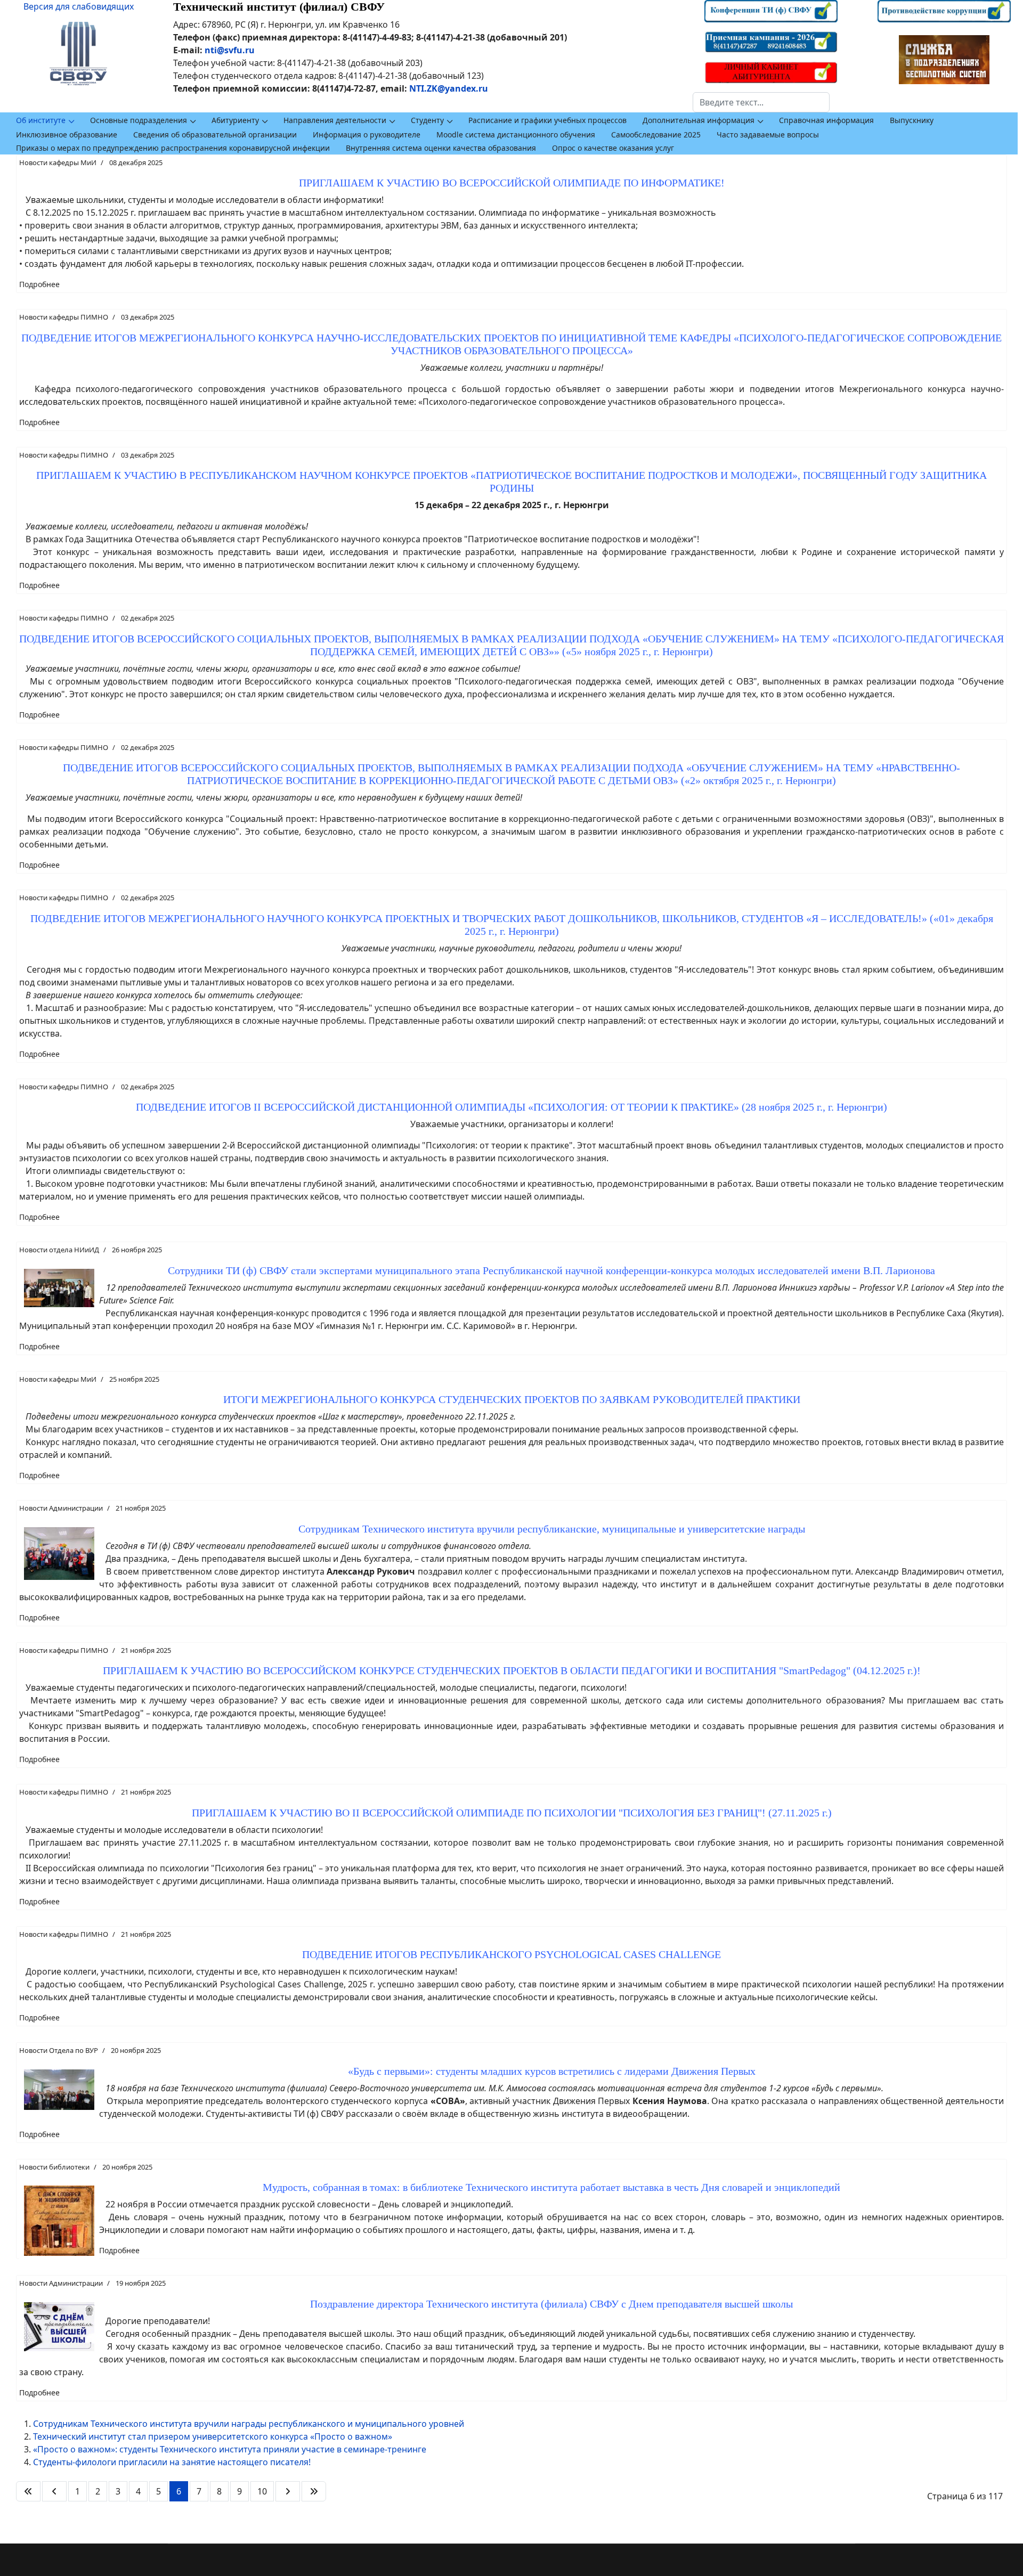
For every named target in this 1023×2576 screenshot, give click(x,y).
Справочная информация (826, 120)
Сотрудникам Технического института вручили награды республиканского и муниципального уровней (249, 2424)
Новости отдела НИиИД (59, 1250)
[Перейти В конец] (314, 2491)
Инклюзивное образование (67, 134)
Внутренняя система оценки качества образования (441, 148)
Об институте (41, 120)
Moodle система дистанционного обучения (516, 134)
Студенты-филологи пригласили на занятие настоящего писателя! (172, 2462)
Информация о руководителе (367, 134)
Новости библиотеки (54, 2167)
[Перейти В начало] (28, 2491)
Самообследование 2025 (656, 134)
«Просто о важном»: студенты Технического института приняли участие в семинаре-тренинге (230, 2449)
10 (262, 2491)
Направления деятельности (335, 120)
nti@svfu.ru (230, 50)
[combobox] (761, 102)
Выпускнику (912, 120)
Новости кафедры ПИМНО (64, 317)
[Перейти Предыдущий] (54, 2491)
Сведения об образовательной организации (215, 134)
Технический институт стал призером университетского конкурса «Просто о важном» (213, 2436)
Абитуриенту (235, 120)
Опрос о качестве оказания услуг (613, 148)
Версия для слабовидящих (79, 6)
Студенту (427, 120)
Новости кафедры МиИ (58, 162)
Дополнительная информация (699, 120)
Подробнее (39, 284)
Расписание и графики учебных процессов (547, 120)
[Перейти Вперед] (288, 2491)
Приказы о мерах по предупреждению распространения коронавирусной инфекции (173, 148)
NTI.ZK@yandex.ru (449, 88)
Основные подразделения (139, 120)
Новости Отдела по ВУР (59, 2050)
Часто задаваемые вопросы (768, 134)
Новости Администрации (61, 1508)
